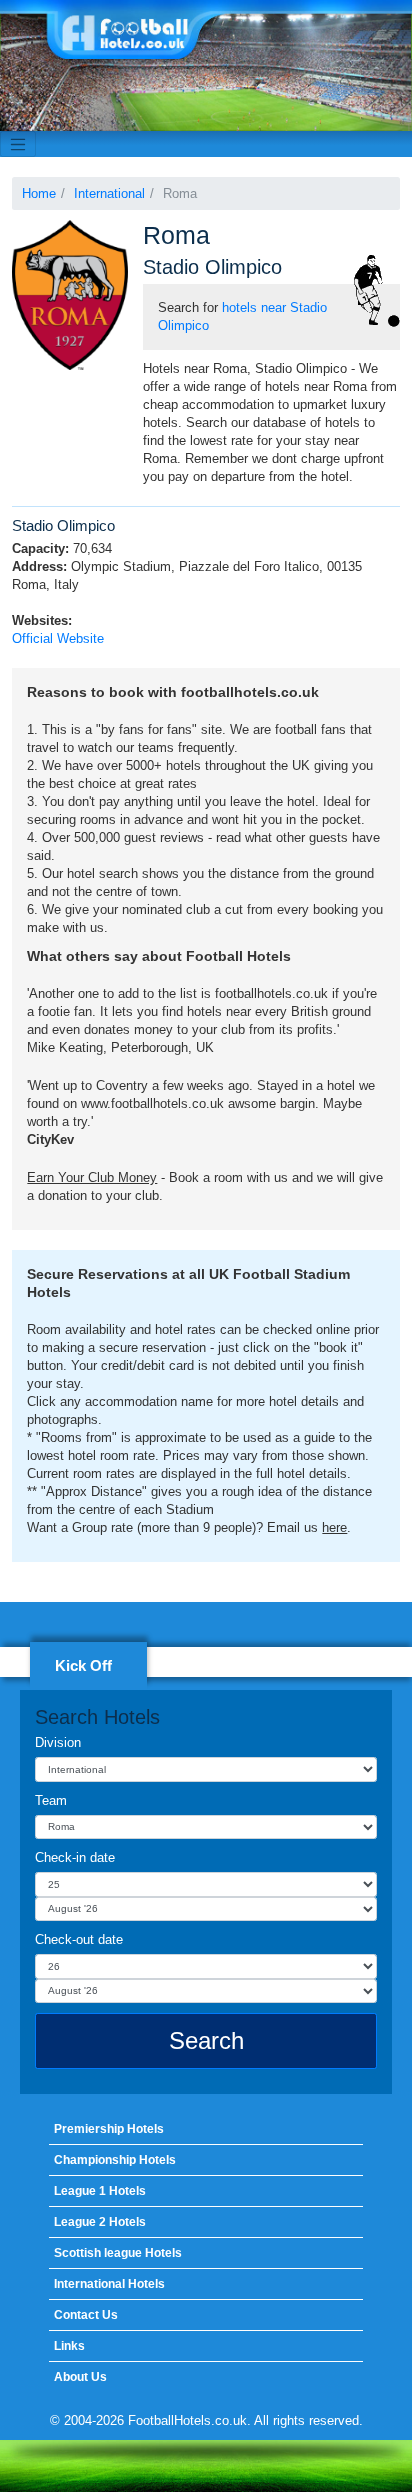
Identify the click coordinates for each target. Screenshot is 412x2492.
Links (69, 2346)
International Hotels (109, 2284)
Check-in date (75, 1857)
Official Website (58, 638)
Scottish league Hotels (118, 2253)
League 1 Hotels (100, 2191)
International (109, 193)
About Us (80, 2377)
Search (206, 2040)
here (334, 1527)
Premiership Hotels (109, 2129)
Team (51, 1800)
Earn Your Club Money (92, 1177)
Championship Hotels (115, 2160)
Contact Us (86, 2315)
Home (39, 193)
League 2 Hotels (100, 2222)
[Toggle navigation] (18, 144)
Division (58, 1742)
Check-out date (79, 1939)
